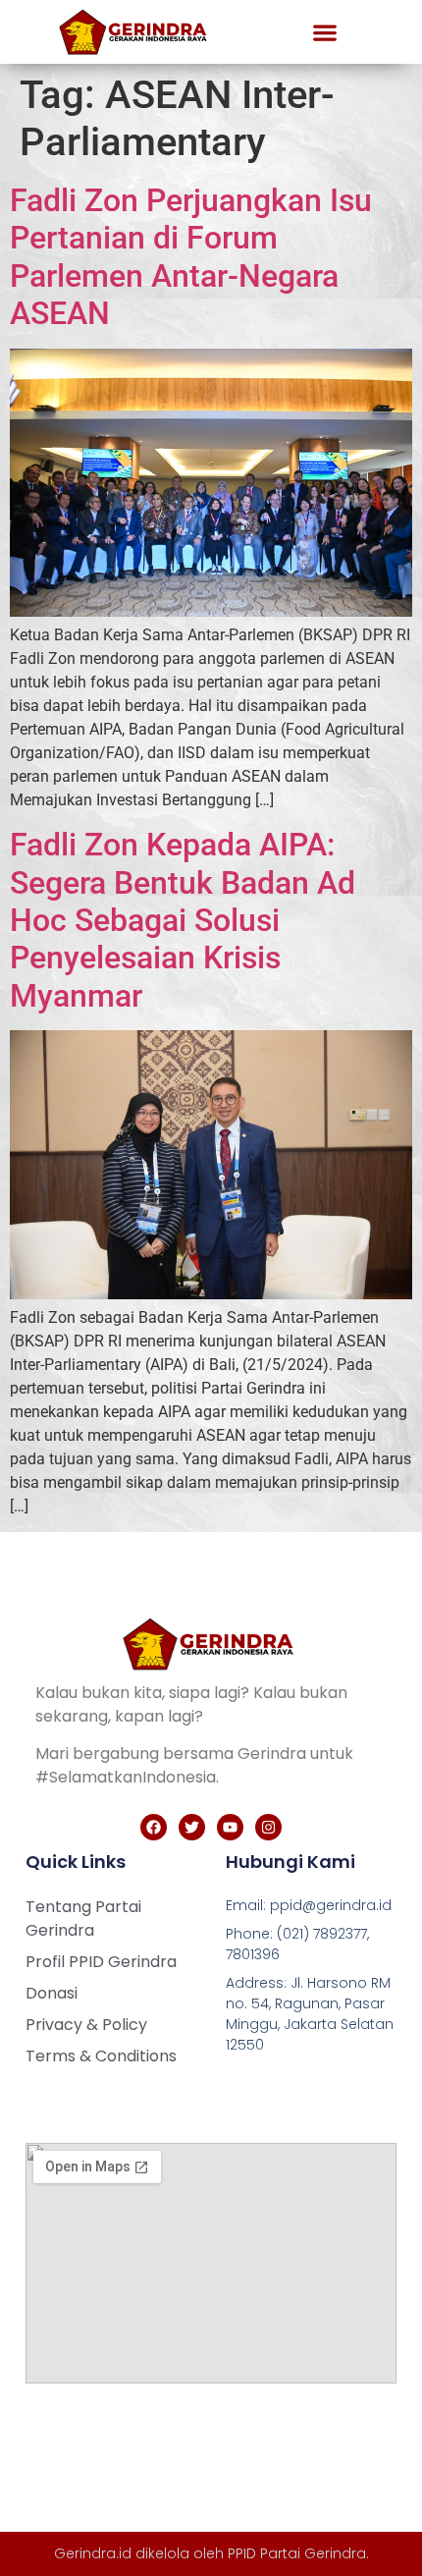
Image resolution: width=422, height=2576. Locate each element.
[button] (324, 32)
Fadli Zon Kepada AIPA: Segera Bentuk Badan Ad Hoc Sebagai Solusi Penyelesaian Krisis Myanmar (183, 920)
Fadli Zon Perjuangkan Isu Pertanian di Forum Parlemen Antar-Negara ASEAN (191, 257)
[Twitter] (192, 1827)
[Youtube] (230, 1827)
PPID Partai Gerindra (297, 2553)
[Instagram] (268, 1827)
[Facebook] (154, 1827)
